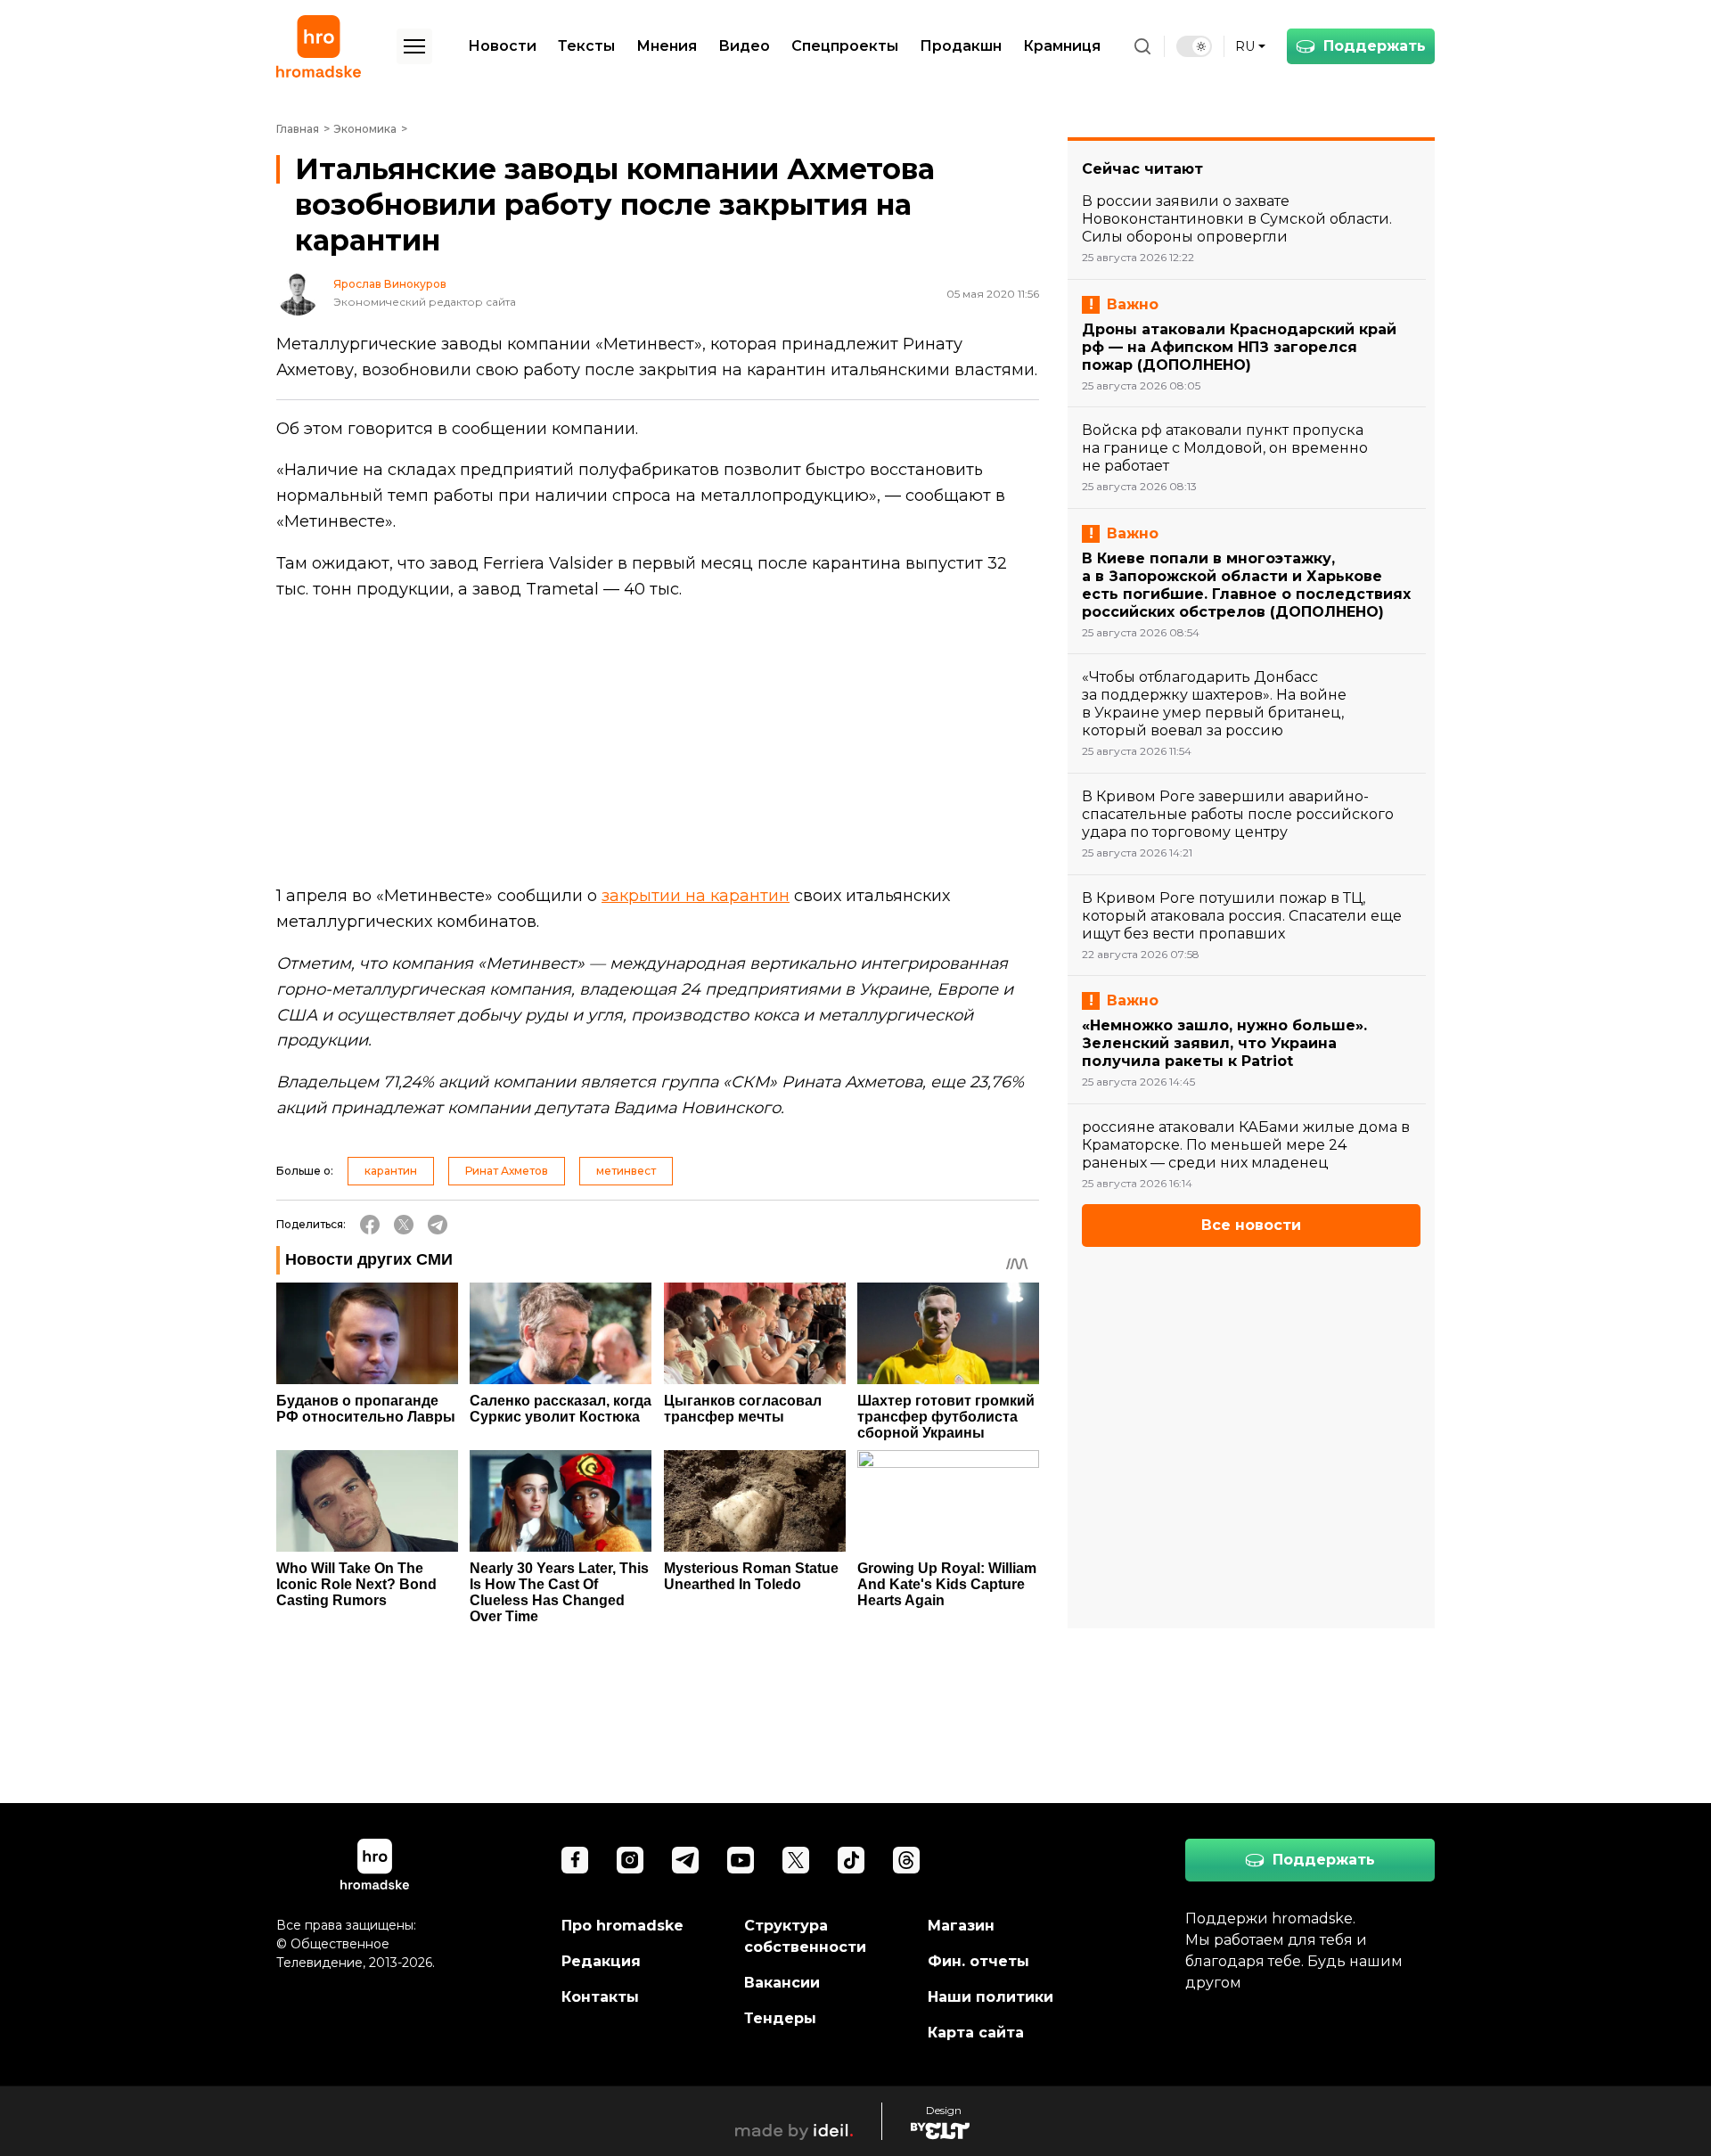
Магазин (961, 1926)
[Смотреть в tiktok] (851, 1860)
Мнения (667, 46)
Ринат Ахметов (507, 1171)
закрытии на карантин (696, 896)
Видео (744, 46)
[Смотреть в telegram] (685, 1860)
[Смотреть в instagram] (630, 1860)
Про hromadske (622, 1926)
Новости (502, 46)
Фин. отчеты (978, 1961)
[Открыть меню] (414, 46)
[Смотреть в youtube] (741, 1860)
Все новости (1251, 1225)
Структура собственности (805, 1936)
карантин (391, 1171)
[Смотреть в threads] (906, 1860)
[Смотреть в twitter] (796, 1860)
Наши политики (991, 1997)
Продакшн (961, 46)
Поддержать (1375, 46)
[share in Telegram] (438, 1225)
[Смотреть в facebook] (575, 1860)
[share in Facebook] (370, 1225)
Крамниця (1062, 46)
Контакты (600, 1997)
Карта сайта (976, 2033)
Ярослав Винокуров (390, 284)
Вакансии (782, 1983)
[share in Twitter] (404, 1225)
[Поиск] (1142, 46)
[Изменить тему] (1194, 46)
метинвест (626, 1171)
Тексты (586, 46)
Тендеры (780, 2018)
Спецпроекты (845, 46)
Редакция (601, 1961)
